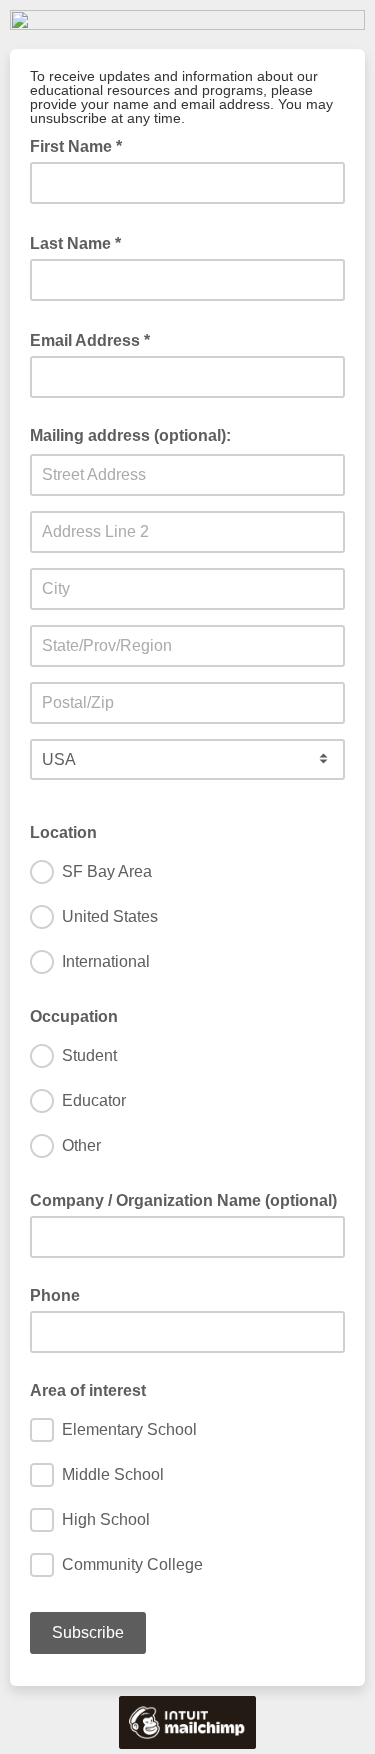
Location (63, 832)
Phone (55, 1295)
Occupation (74, 1016)
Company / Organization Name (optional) (183, 1200)
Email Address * (96, 339)
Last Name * (81, 242)
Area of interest (88, 1390)
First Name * (82, 145)
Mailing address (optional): (130, 435)
